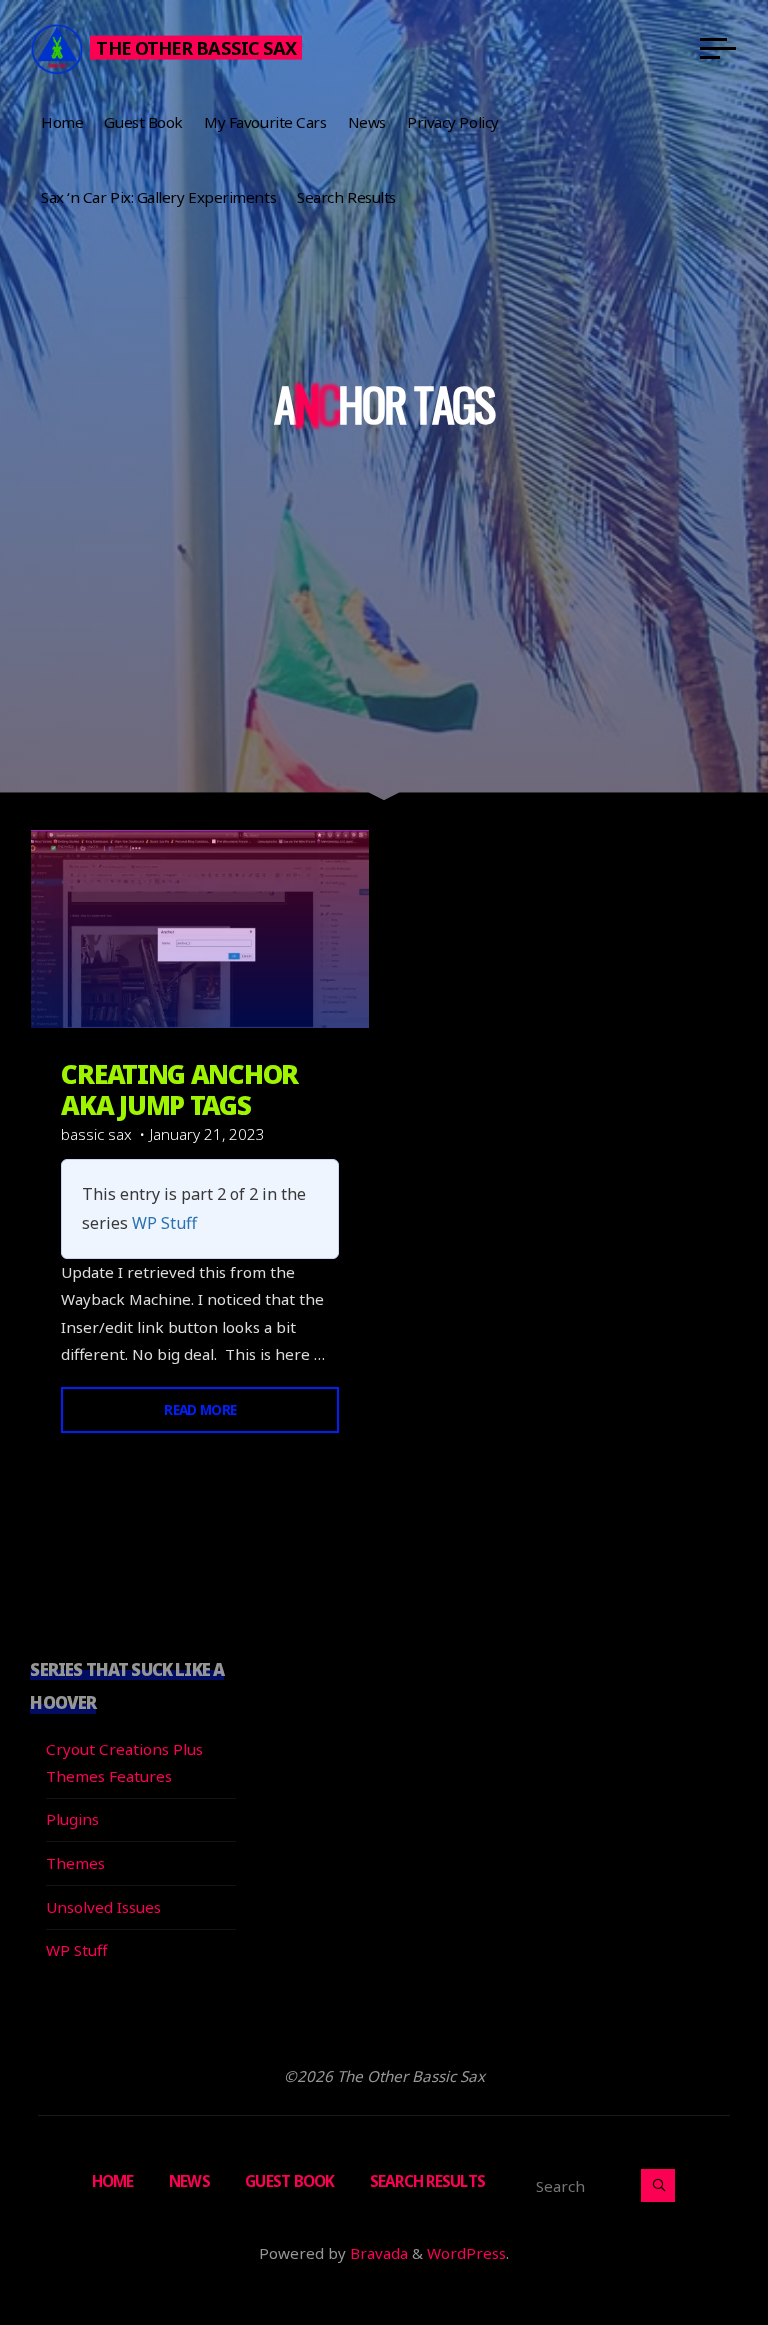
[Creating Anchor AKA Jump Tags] (200, 929)
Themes (75, 1863)
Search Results (427, 2181)
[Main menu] (718, 48)
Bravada (377, 2253)
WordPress (466, 2253)
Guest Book (289, 2181)
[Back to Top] (690, 2247)
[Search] (657, 2185)
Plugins (72, 1819)
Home (113, 2181)
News (189, 2181)
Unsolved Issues (103, 1907)
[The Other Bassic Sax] (56, 47)
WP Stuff (164, 1224)
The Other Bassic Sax (196, 47)
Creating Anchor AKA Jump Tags (179, 1089)
